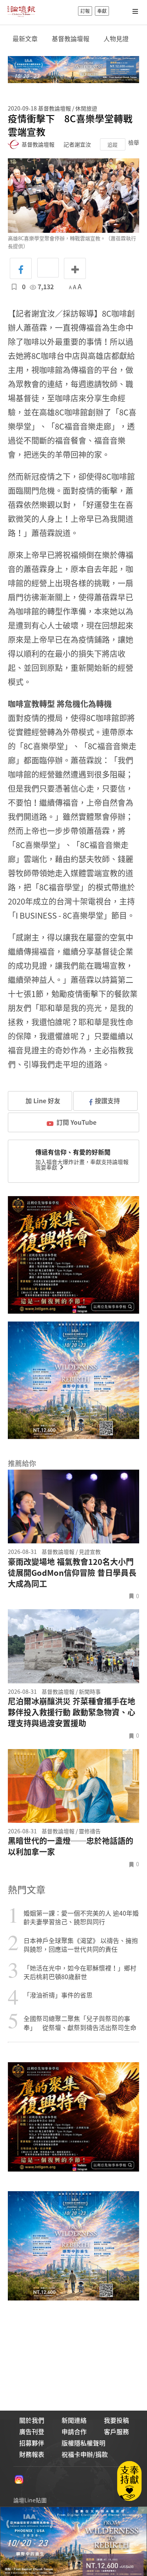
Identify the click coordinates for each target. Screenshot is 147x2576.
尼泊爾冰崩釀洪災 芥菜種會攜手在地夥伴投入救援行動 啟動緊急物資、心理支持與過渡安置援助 (72, 1712)
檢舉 (134, 142)
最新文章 (25, 39)
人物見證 (116, 39)
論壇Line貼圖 (30, 2500)
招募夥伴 (32, 2443)
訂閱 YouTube (76, 1122)
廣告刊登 (32, 2431)
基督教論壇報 (71, 39)
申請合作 (74, 2431)
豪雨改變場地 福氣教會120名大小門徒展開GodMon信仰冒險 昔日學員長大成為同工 (72, 1573)
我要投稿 (116, 2420)
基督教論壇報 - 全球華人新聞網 (21, 11)
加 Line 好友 (42, 1100)
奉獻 (102, 11)
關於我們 (32, 2420)
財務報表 (32, 2454)
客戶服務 (116, 2431)
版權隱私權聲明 (83, 2443)
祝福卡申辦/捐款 (85, 2454)
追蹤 (113, 144)
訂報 (85, 11)
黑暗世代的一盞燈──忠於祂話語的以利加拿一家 (71, 1846)
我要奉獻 (47, 1167)
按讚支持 (107, 1100)
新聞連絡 (74, 2420)
